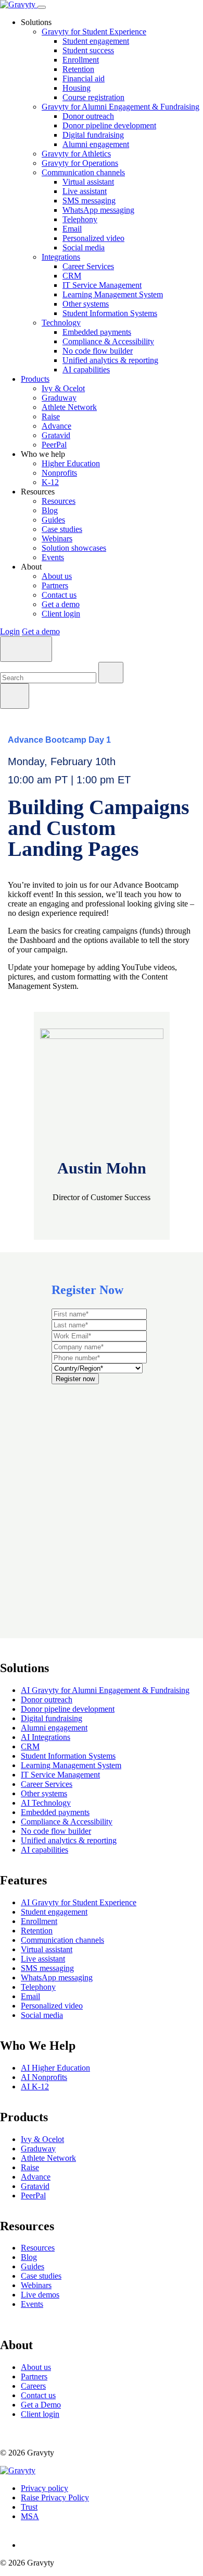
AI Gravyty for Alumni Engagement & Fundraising (105, 1690)
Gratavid (56, 435)
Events (53, 557)
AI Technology (46, 1803)
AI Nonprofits (44, 2077)
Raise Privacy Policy (55, 2498)
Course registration (93, 97)
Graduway (59, 398)
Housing (77, 88)
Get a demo (61, 604)
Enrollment (81, 60)
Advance (56, 426)
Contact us (59, 595)
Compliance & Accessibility (108, 341)
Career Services (88, 266)
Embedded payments (97, 332)
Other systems (86, 304)
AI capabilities (86, 370)
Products (35, 379)
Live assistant (85, 191)
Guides (53, 520)
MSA (30, 2516)
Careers (33, 2386)
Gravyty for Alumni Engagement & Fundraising (120, 107)
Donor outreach (88, 116)
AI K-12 (35, 2087)
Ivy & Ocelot (63, 388)
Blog (50, 510)
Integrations (61, 257)
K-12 (50, 482)
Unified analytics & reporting (110, 360)
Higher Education (71, 463)
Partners (55, 585)
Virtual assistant (88, 182)
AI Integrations (46, 1737)
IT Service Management (102, 285)
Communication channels (83, 172)
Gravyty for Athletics (76, 154)
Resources (59, 501)
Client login (61, 614)
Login (10, 631)
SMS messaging (89, 201)
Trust (29, 2507)
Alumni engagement (96, 144)
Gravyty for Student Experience (94, 32)
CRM (72, 276)
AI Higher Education (55, 2068)
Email (72, 229)
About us (57, 576)
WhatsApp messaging (98, 210)
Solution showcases (74, 548)
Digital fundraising (93, 135)
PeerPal (54, 445)
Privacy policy (45, 2488)
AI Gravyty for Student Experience (79, 1902)
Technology (61, 323)
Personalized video (93, 238)
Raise (51, 416)
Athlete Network (69, 407)
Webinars (57, 539)
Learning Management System (113, 294)
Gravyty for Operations (80, 163)
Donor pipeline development (109, 125)
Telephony (80, 219)
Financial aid (84, 78)
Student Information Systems (110, 313)
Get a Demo (41, 2405)
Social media (84, 247)
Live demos (40, 2295)
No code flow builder (98, 351)
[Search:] (49, 677)
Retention (78, 69)
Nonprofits (59, 473)
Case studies (62, 529)
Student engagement (96, 41)
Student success (88, 50)
